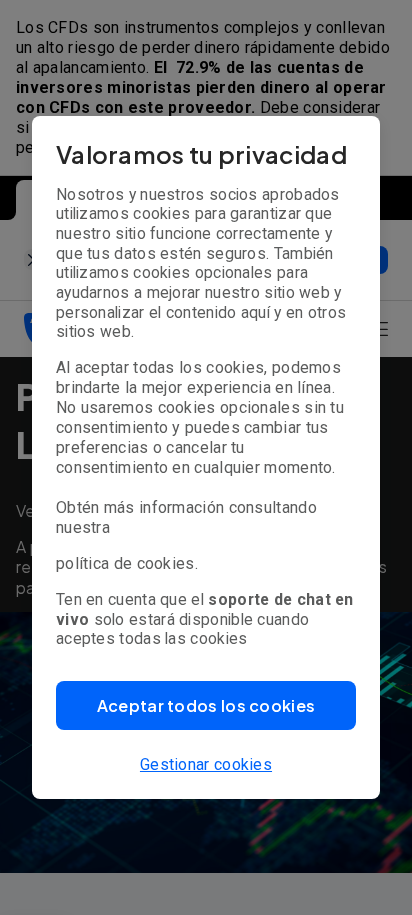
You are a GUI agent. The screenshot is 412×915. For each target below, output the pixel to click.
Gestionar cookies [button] (206, 764)
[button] (206, 705)
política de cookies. (127, 563)
